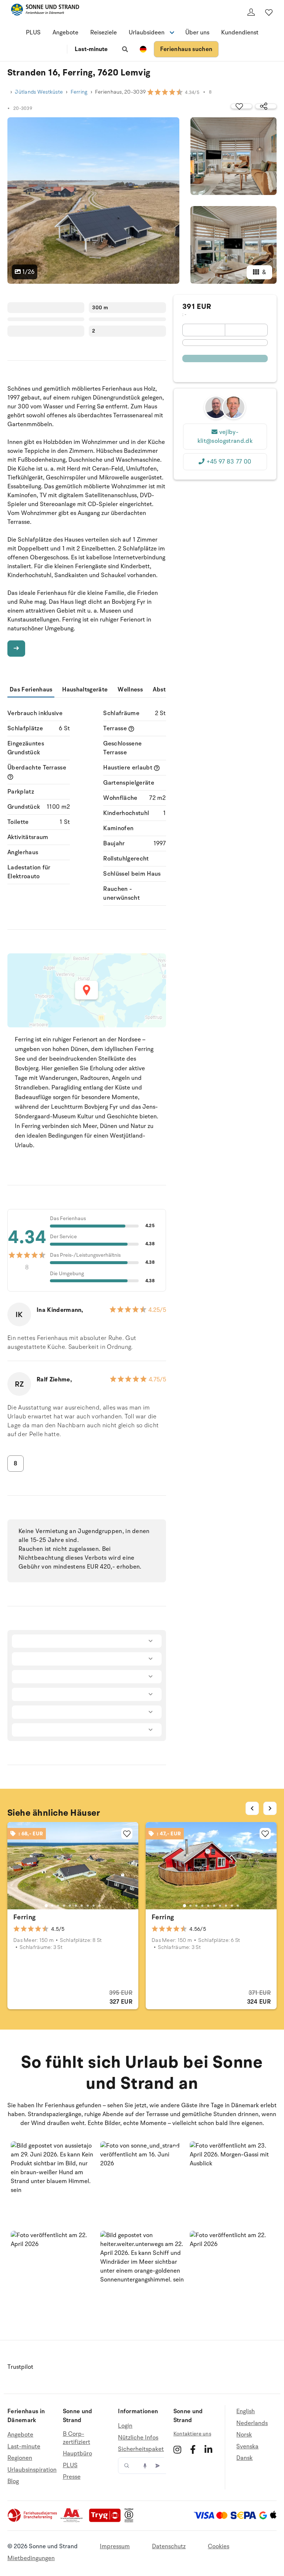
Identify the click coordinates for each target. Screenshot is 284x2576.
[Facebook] (193, 2449)
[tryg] (107, 2521)
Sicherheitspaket (141, 2449)
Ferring (79, 92)
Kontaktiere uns (192, 2434)
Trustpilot (20, 2367)
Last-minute (91, 49)
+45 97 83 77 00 (229, 462)
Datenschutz (169, 2546)
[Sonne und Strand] (45, 11)
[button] (53, 2183)
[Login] (251, 12)
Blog (13, 2481)
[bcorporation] (131, 2521)
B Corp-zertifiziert (77, 2438)
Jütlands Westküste (39, 92)
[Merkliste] (269, 12)
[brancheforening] (33, 2521)
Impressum (115, 2546)
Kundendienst (240, 33)
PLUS (33, 33)
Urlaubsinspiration (32, 2470)
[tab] (46, 1906)
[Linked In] (208, 2449)
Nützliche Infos (138, 2438)
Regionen (20, 2458)
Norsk (244, 2435)
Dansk (244, 2458)
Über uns (197, 33)
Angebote (65, 33)
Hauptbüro (77, 2454)
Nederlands (252, 2423)
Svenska (247, 2447)
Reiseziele (104, 33)
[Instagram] (177, 2449)
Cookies (219, 2546)
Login (125, 2426)
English (246, 2412)
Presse (72, 2477)
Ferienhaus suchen (186, 49)
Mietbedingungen (31, 2558)
